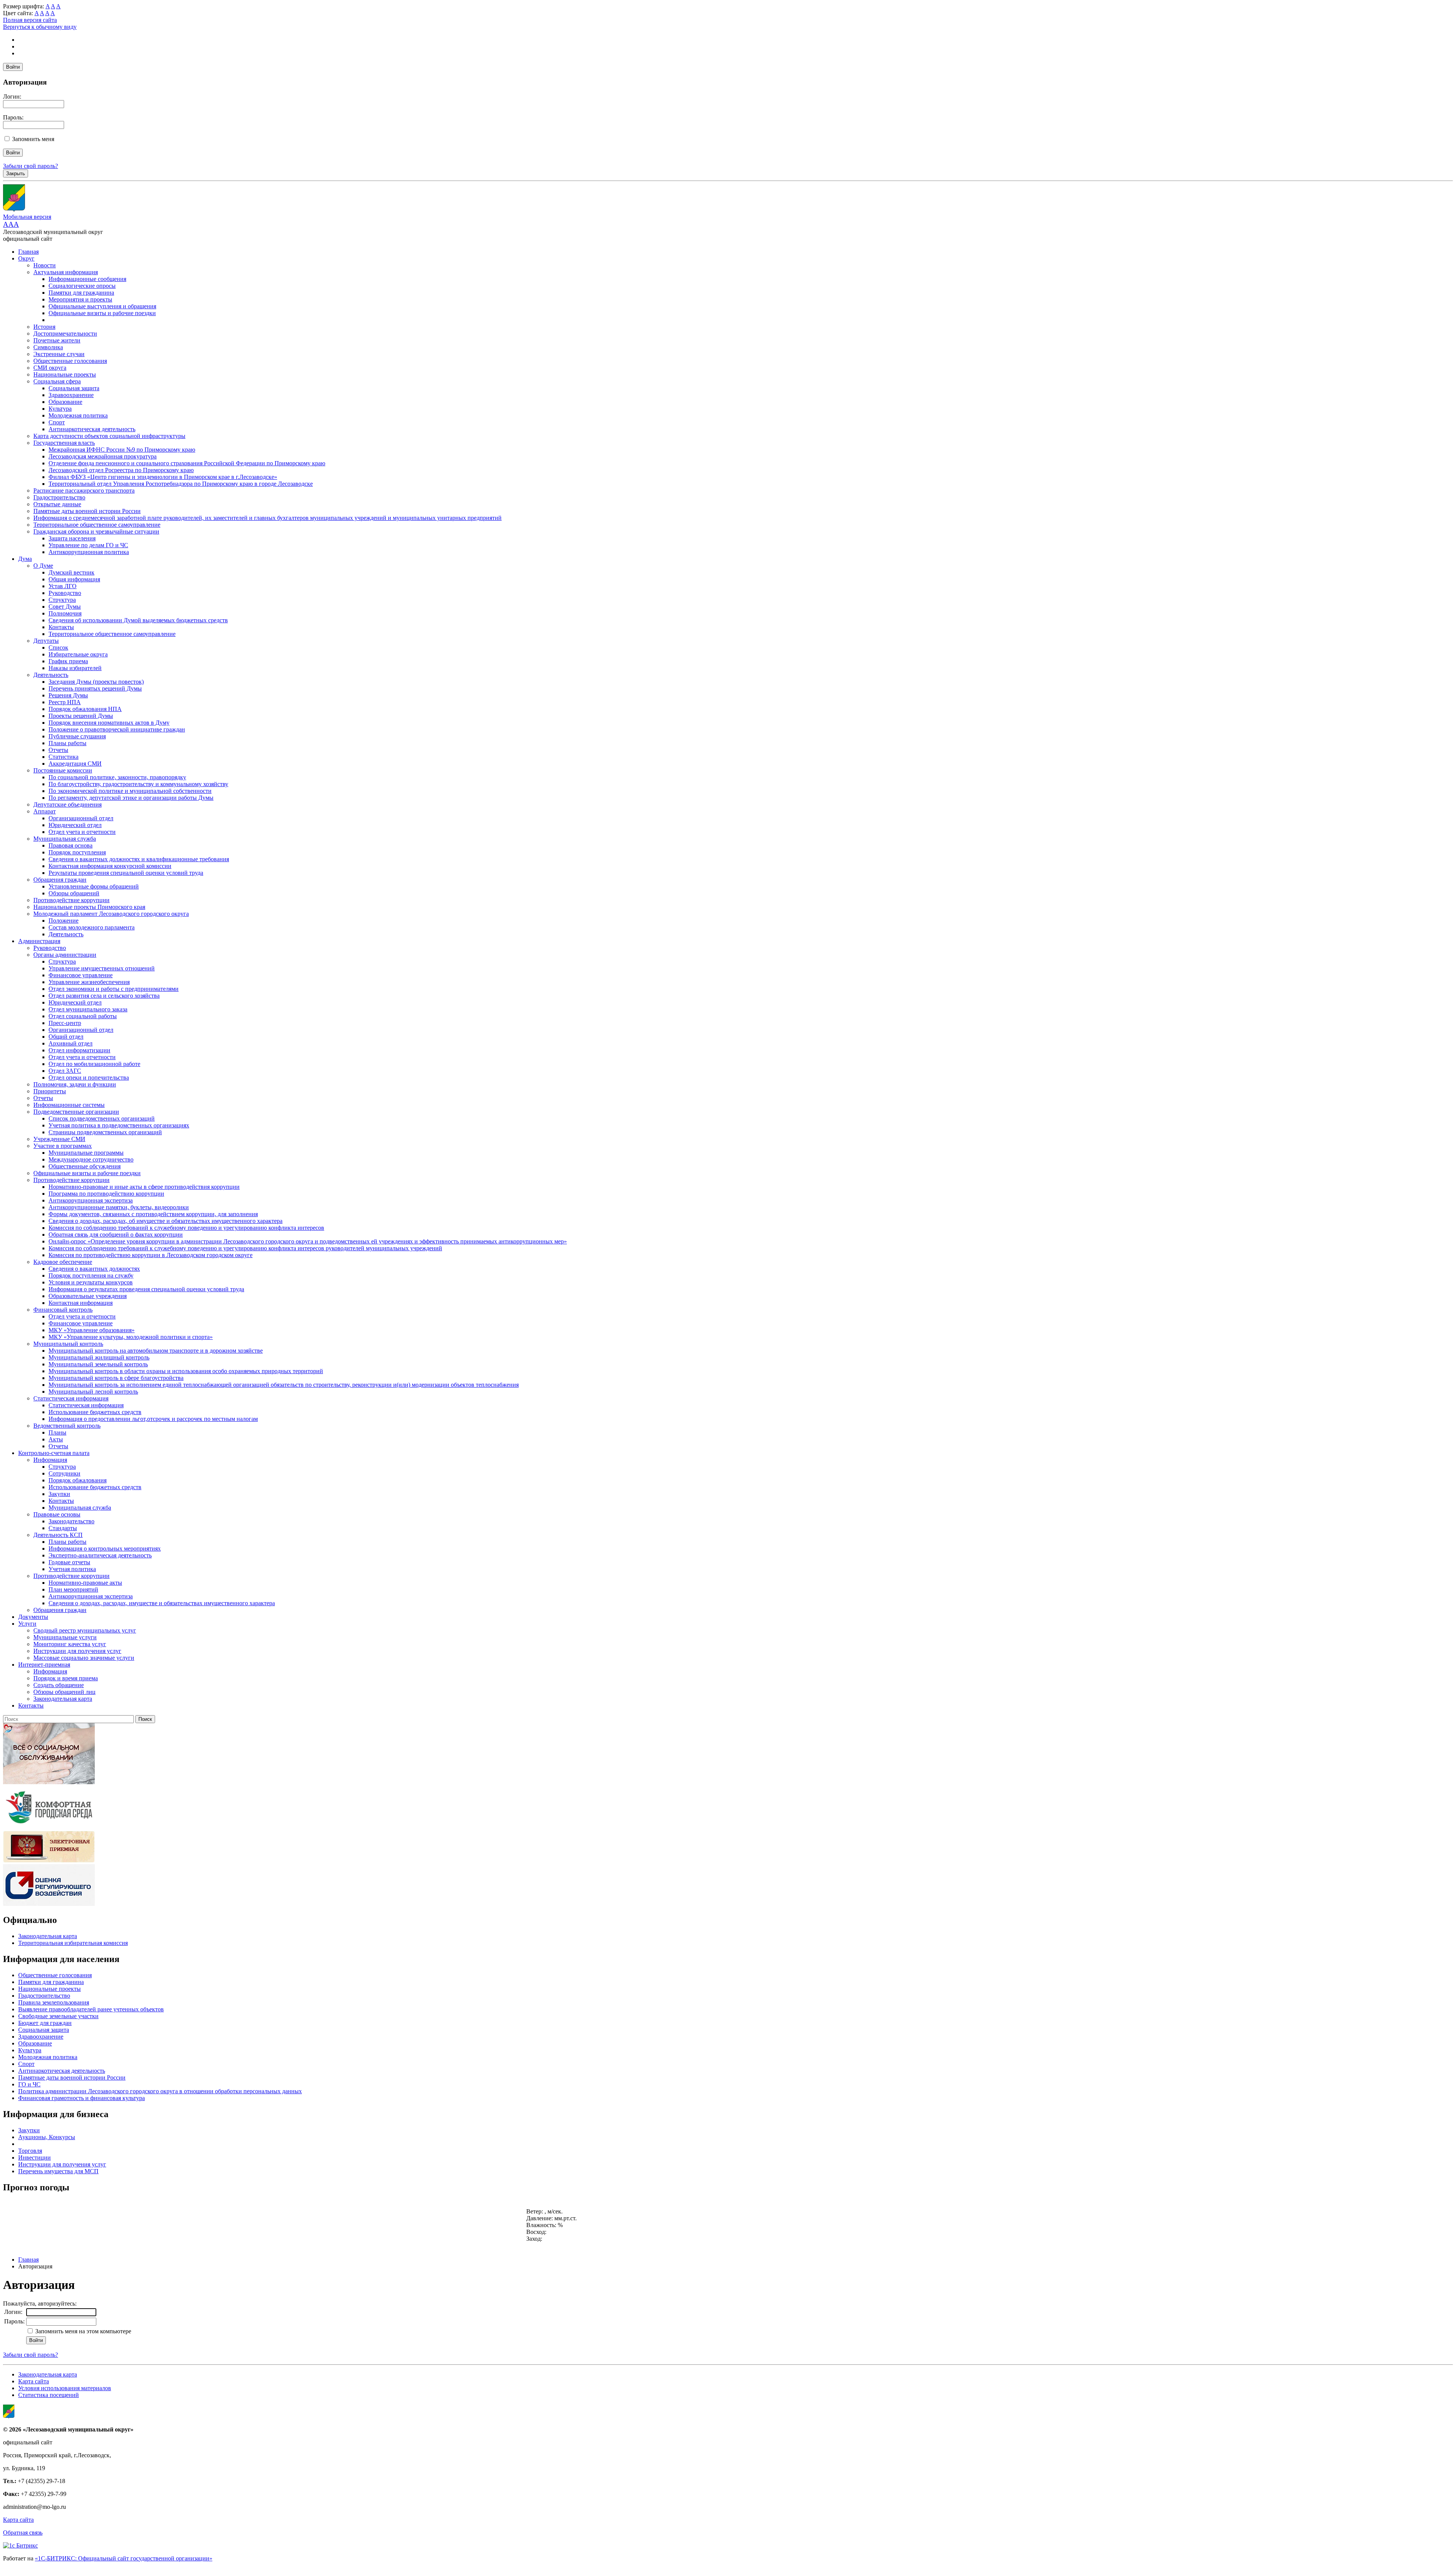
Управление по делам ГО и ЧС (88, 545)
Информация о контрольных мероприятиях (105, 1548)
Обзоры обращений (74, 893)
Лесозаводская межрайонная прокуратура (103, 456)
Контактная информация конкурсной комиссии (110, 866)
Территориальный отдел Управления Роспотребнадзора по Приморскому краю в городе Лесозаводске (181, 484)
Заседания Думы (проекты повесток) (96, 682)
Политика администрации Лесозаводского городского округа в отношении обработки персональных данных (160, 2091)
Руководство (65, 593)
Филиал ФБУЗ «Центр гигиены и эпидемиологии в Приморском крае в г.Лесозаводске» (163, 477)
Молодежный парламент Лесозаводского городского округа (111, 914)
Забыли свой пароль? (31, 166)
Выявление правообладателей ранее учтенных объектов (91, 2009)
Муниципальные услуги (65, 1637)
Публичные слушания (77, 736)
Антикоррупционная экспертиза (91, 1200)
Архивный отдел (71, 1043)
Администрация (39, 941)
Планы (57, 1432)
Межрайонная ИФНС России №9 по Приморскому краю (122, 450)
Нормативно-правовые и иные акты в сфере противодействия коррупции (144, 1187)
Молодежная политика (78, 415)
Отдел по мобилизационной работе (94, 1064)
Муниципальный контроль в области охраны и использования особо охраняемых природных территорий (186, 1371)
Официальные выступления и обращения (102, 306)
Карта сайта (34, 2381)
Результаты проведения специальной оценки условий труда (126, 873)
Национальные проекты (65, 374)
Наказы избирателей (75, 668)
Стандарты (63, 1528)
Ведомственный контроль (67, 1426)
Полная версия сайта (30, 20)
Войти (13, 67)
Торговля (30, 2151)
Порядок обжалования (78, 1480)
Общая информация (74, 579)
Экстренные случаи (59, 354)
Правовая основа (71, 845)
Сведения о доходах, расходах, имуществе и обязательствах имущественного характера (162, 1603)
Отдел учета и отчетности (82, 832)
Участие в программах (63, 1146)
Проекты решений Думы (81, 716)
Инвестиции (35, 2158)
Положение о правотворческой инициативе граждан (117, 729)
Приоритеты (50, 1091)
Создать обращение (59, 1685)
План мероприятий (73, 1589)
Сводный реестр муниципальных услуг (85, 1630)
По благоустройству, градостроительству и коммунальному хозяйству (138, 784)
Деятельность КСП (58, 1535)
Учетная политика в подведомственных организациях (119, 1125)
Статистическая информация (71, 1398)
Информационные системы (69, 1105)
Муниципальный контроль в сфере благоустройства (116, 1378)
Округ (26, 258)
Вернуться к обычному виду (40, 27)
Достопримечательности (65, 334)
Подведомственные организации (76, 1112)
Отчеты (58, 750)
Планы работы (67, 743)
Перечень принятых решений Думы (95, 688)
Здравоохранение (71, 395)
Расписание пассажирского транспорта (84, 491)
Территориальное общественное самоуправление (97, 525)
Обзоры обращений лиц (64, 1692)
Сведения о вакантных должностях (94, 1269)
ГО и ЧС (29, 2084)
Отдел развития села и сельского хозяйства (104, 996)
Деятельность (51, 675)
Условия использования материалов (65, 2388)
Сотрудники (64, 1473)
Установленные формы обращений (94, 886)
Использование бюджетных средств (95, 1412)
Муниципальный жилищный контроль (99, 1357)
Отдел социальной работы (83, 1016)
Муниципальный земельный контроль (98, 1364)
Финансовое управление (81, 975)
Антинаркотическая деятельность (92, 429)
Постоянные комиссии (63, 770)
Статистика (64, 757)
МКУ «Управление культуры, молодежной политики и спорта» (131, 1337)
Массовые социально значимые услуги (84, 1658)
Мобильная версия (27, 217)
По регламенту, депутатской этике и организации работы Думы (131, 798)
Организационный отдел (81, 818)
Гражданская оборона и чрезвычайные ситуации (96, 531)
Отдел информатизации (79, 1050)
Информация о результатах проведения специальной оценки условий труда (146, 1289)
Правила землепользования (54, 2002)
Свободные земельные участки (58, 2016)
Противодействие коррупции (71, 900)
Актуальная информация (66, 272)
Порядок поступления (77, 852)
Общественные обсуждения (85, 1166)
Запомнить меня (33, 139)
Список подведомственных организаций (102, 1118)
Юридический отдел (75, 825)
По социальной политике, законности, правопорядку (117, 777)
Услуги (27, 1624)
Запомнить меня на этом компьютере (82, 2331)
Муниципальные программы (86, 1153)
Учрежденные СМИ (59, 1139)
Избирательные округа (78, 654)
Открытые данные (57, 504)
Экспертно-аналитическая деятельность (100, 1555)
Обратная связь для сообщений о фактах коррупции (116, 1235)
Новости (45, 265)
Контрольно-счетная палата (54, 1453)
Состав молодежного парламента (92, 927)
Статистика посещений (49, 2395)
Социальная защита (74, 388)
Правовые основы (57, 1514)
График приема (68, 661)
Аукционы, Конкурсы (47, 2137)
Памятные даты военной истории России (87, 511)
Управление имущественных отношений (102, 968)
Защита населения (72, 538)
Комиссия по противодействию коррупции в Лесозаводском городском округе (151, 1255)
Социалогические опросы (82, 286)
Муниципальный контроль (68, 1344)
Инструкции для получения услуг (77, 1651)
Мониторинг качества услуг (70, 1644)
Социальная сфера (57, 381)
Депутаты (46, 641)
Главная (28, 252)
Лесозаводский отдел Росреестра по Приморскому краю (121, 470)
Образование (65, 402)
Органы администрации (65, 955)
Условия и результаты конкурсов (91, 1282)
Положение (64, 921)
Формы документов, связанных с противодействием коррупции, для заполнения (153, 1214)
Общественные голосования (70, 361)
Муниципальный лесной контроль (93, 1392)
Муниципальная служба (65, 839)
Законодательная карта (63, 1699)
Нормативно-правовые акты (85, 1583)
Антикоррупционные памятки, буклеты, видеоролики (119, 1207)
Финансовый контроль (63, 1310)
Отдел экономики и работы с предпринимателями (114, 989)
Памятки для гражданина (81, 293)
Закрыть (16, 173)
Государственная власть (64, 443)
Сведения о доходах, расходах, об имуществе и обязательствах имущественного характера (166, 1221)
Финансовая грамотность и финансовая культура (82, 2098)
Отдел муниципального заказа (88, 1009)
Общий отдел (66, 1037)
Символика (48, 347)
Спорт (57, 422)
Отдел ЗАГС (65, 1071)
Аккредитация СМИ (75, 764)
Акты (56, 1439)
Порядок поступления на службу (91, 1275)
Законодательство (71, 1521)
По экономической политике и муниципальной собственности (130, 791)
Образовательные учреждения (88, 1296)
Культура (60, 409)
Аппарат (45, 811)
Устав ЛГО (63, 586)
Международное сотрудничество (91, 1159)
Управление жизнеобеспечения (89, 982)
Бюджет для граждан (45, 2023)
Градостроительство (59, 497)
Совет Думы (65, 607)
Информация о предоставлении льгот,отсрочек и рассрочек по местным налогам (153, 1419)
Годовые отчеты (69, 1562)
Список (58, 647)
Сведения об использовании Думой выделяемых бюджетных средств (138, 620)
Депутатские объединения (67, 804)
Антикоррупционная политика (89, 552)
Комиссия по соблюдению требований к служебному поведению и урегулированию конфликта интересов (186, 1228)
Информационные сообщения (87, 279)
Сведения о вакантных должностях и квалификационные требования (139, 859)
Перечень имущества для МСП (58, 2171)
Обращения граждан (60, 880)
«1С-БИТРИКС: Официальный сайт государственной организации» (124, 2558)
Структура (62, 600)
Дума (25, 559)
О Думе (43, 566)
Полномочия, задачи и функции (75, 1084)
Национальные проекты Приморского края (89, 907)
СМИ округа (50, 368)
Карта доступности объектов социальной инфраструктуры (109, 436)
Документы (33, 1617)
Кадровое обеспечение (63, 1262)
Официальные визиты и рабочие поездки (102, 313)
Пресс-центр (65, 1023)
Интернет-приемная (44, 1665)
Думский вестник (71, 572)
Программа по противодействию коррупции (106, 1194)
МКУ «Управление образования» (92, 1330)
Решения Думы (68, 695)
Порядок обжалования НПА (85, 709)
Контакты (61, 627)
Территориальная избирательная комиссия (73, 1943)
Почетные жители (57, 340)
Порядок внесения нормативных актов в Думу (109, 723)
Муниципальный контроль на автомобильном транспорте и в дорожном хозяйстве (156, 1351)
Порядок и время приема (66, 1678)
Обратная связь (23, 2533)
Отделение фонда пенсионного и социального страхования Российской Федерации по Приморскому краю (187, 463)
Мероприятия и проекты (80, 299)
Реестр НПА (65, 702)
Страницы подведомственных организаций (105, 1132)
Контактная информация (81, 1303)
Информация (50, 1460)
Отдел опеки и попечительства (89, 1078)
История (44, 327)
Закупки (59, 1494)
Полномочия (65, 613)
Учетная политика (72, 1569)
